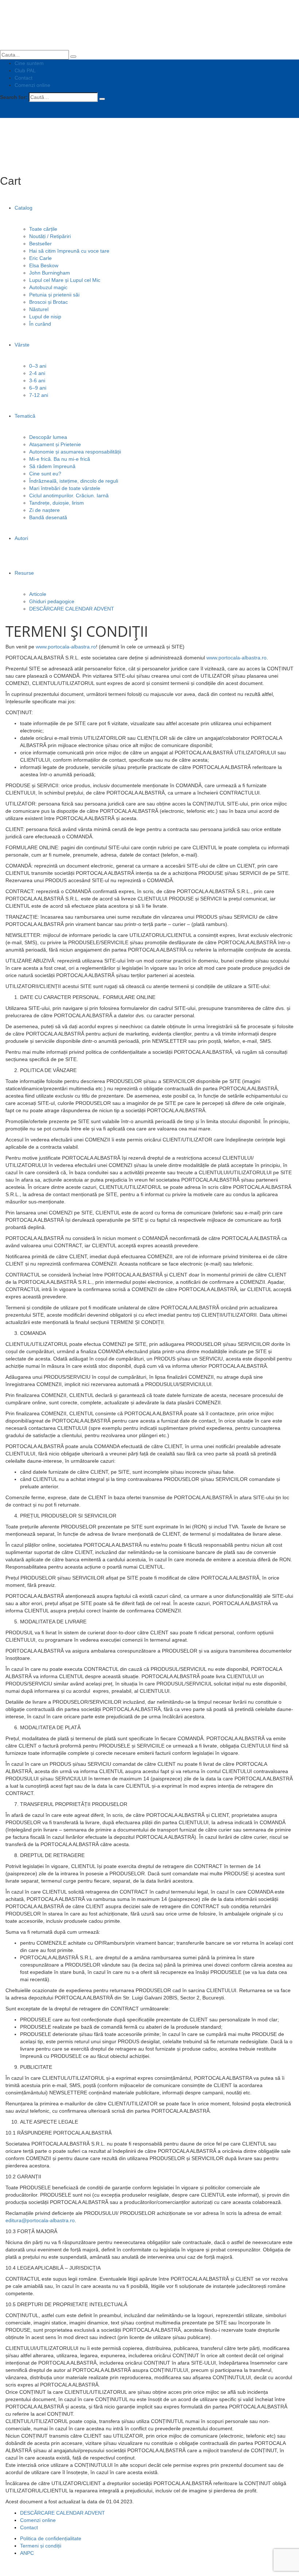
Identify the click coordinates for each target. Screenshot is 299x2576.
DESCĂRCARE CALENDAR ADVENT (72, 609)
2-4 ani (37, 373)
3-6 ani (37, 380)
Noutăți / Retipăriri (50, 236)
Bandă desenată (48, 517)
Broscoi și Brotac (48, 302)
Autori (21, 538)
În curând (40, 324)
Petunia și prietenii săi (54, 295)
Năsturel (39, 309)
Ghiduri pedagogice (52, 601)
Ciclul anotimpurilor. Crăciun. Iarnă (69, 495)
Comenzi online (32, 85)
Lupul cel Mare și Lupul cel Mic (65, 280)
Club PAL (25, 70)
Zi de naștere (44, 510)
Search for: (14, 97)
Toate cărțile (43, 229)
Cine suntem (29, 63)
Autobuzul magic (48, 287)
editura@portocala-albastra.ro (40, 2220)
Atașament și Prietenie (55, 444)
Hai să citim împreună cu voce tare (69, 251)
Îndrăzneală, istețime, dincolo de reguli (74, 481)
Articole (38, 594)
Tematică (25, 416)
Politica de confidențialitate (51, 2538)
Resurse (24, 573)
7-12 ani (39, 395)
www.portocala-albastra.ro (66, 647)
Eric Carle (40, 258)
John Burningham (50, 273)
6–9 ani (38, 388)
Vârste (22, 345)
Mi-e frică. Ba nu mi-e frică (60, 459)
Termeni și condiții (41, 2546)
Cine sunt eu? (45, 474)
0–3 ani (38, 366)
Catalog (24, 208)
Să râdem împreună (52, 466)
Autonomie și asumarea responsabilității (75, 452)
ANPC (27, 2553)
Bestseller (40, 244)
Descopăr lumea (48, 437)
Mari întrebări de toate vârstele (65, 488)
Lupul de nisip (45, 317)
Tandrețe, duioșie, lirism (57, 503)
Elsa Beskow (44, 265)
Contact (24, 78)
